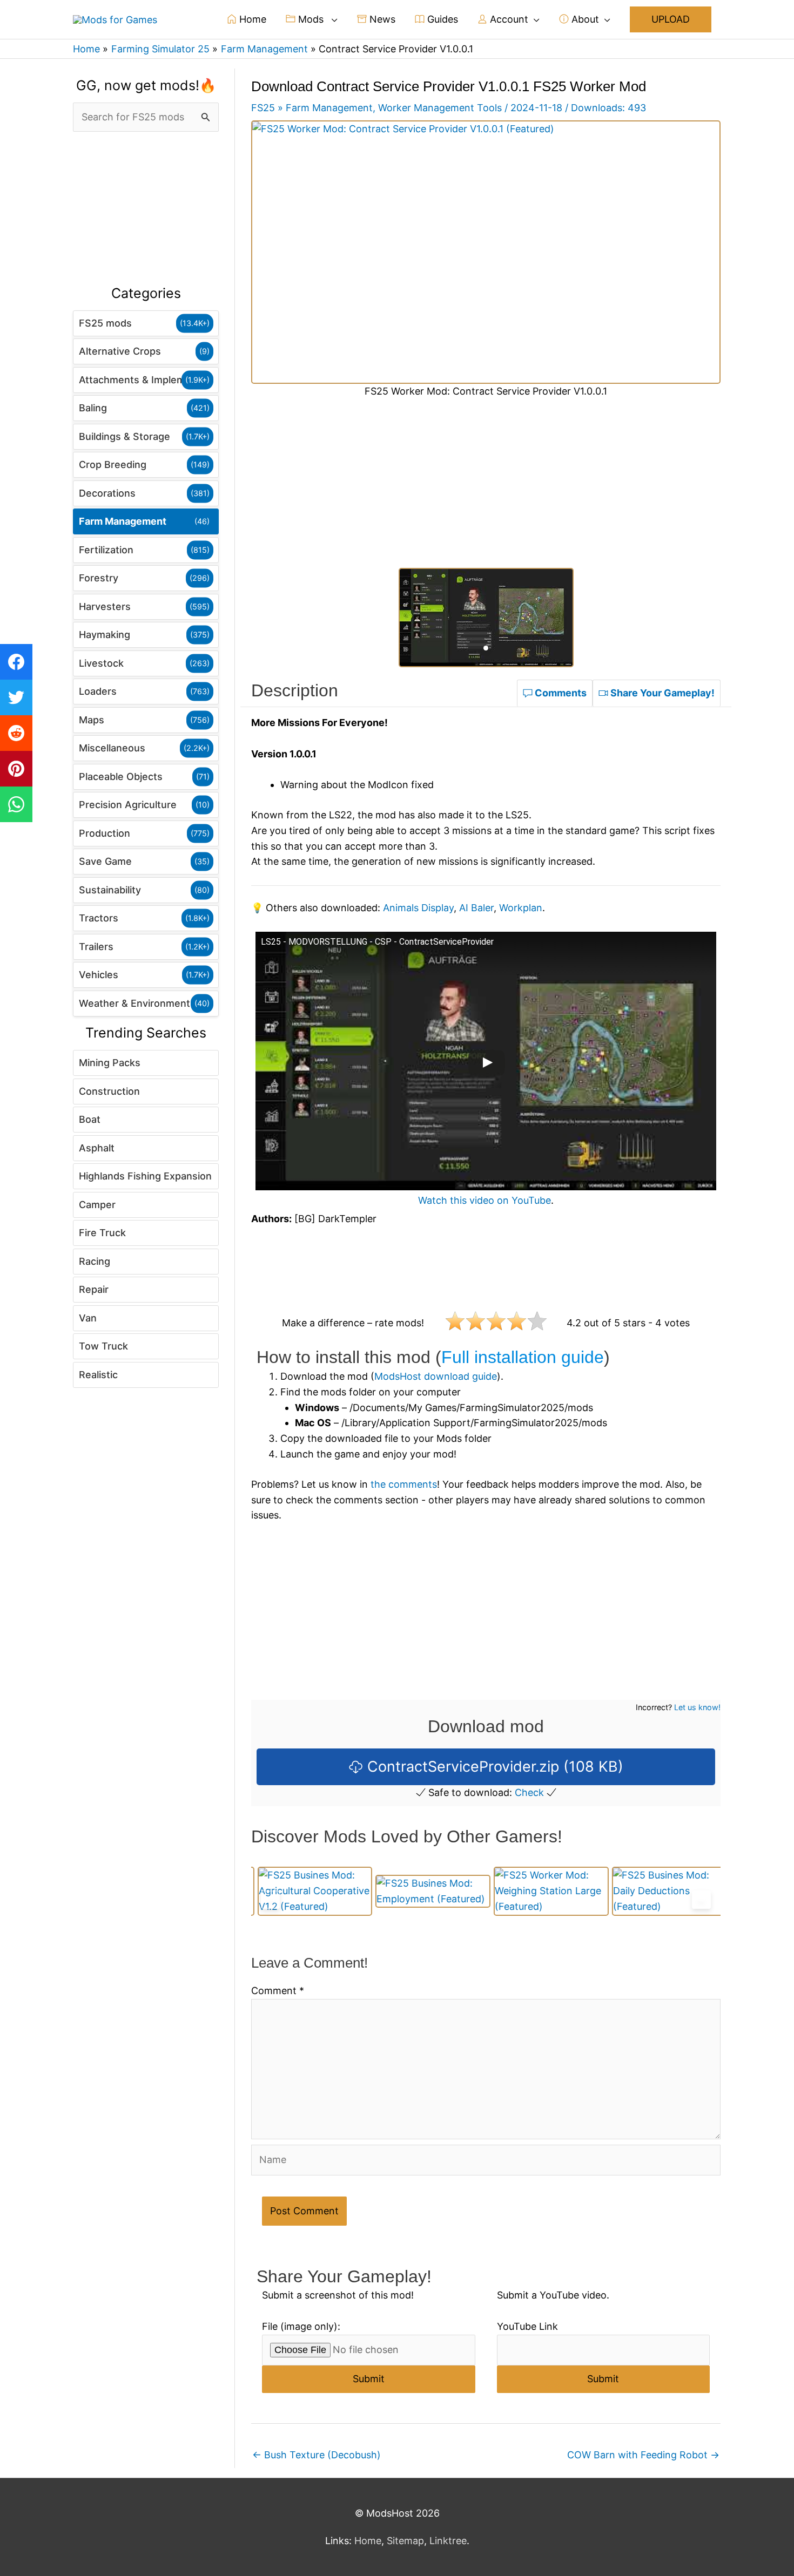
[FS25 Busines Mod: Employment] (427, 1891)
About (584, 19)
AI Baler (476, 908)
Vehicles (99, 975)
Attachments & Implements (143, 380)
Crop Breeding (113, 465)
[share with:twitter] (16, 697)
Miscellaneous (112, 748)
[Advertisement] (146, 209)
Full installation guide (523, 1357)
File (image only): (301, 2326)
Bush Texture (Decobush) (317, 2455)
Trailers (96, 947)
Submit (369, 2379)
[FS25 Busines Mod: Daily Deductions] (663, 1891)
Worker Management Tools (440, 108)
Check (529, 1792)
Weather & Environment (134, 1003)
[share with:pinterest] (16, 769)
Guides (441, 19)
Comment (278, 1991)
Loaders (98, 691)
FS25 (263, 108)
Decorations (107, 493)
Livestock (101, 663)
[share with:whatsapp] (16, 804)
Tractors (99, 918)
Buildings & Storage (125, 436)
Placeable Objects (121, 777)
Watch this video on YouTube (485, 1200)
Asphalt (97, 1148)
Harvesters (105, 606)
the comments (404, 1484)
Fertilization (106, 550)
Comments (560, 693)
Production (105, 833)
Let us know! (697, 1707)
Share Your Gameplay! (661, 693)
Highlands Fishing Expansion (145, 1176)
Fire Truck (102, 1233)
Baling (93, 408)
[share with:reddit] (16, 733)
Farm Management (123, 521)
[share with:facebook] (16, 662)
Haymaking (105, 635)
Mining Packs (110, 1063)
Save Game (105, 861)
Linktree (448, 2541)
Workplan (521, 908)
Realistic (98, 1375)
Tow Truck (103, 1346)
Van (88, 1318)
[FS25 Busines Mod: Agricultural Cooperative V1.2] (309, 1891)
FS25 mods (105, 323)
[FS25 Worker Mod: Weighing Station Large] (545, 1891)
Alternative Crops (120, 351)
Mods (311, 19)
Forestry (99, 578)
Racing (95, 1261)
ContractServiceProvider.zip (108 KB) (493, 1767)
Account (508, 19)
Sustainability (110, 890)
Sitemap (405, 2541)
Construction (109, 1091)
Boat (90, 1119)
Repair (94, 1289)
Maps (92, 720)
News (381, 19)
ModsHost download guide (436, 1376)
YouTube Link (527, 2326)
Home (251, 19)
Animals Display (418, 908)
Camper (97, 1205)
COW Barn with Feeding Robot (643, 2455)
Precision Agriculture (128, 805)
